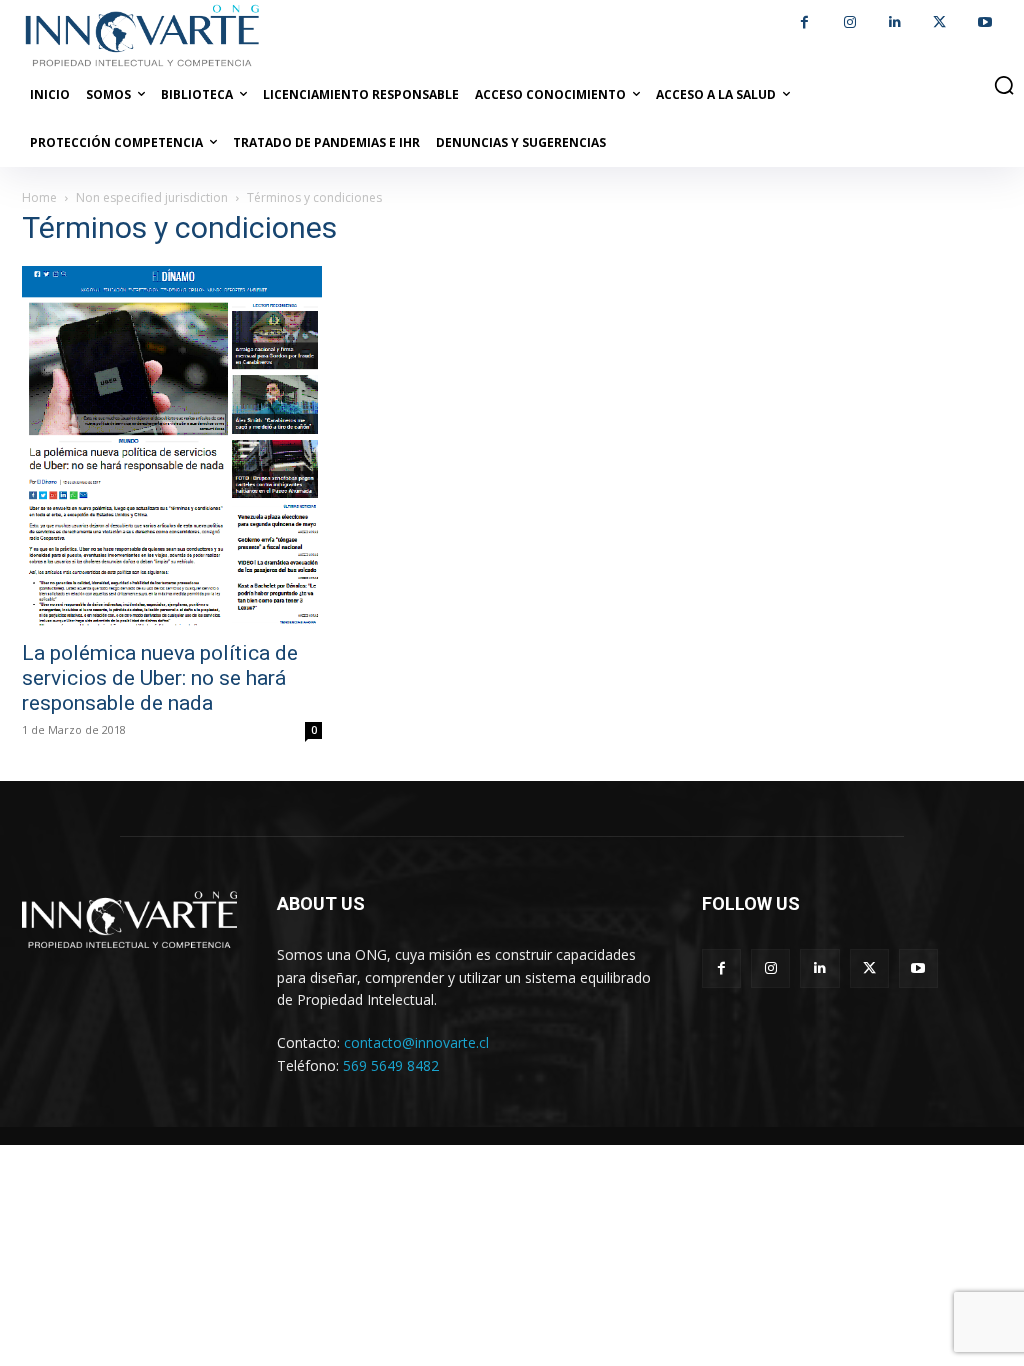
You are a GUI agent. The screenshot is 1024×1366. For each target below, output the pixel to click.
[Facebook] (804, 22)
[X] (939, 22)
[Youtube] (984, 22)
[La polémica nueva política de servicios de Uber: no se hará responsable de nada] (172, 447)
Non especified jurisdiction (152, 197)
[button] (1004, 85)
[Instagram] (849, 22)
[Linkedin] (894, 22)
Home (39, 197)
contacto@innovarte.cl (416, 1042)
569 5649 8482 (391, 1065)
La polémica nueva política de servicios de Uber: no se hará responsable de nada (160, 678)
